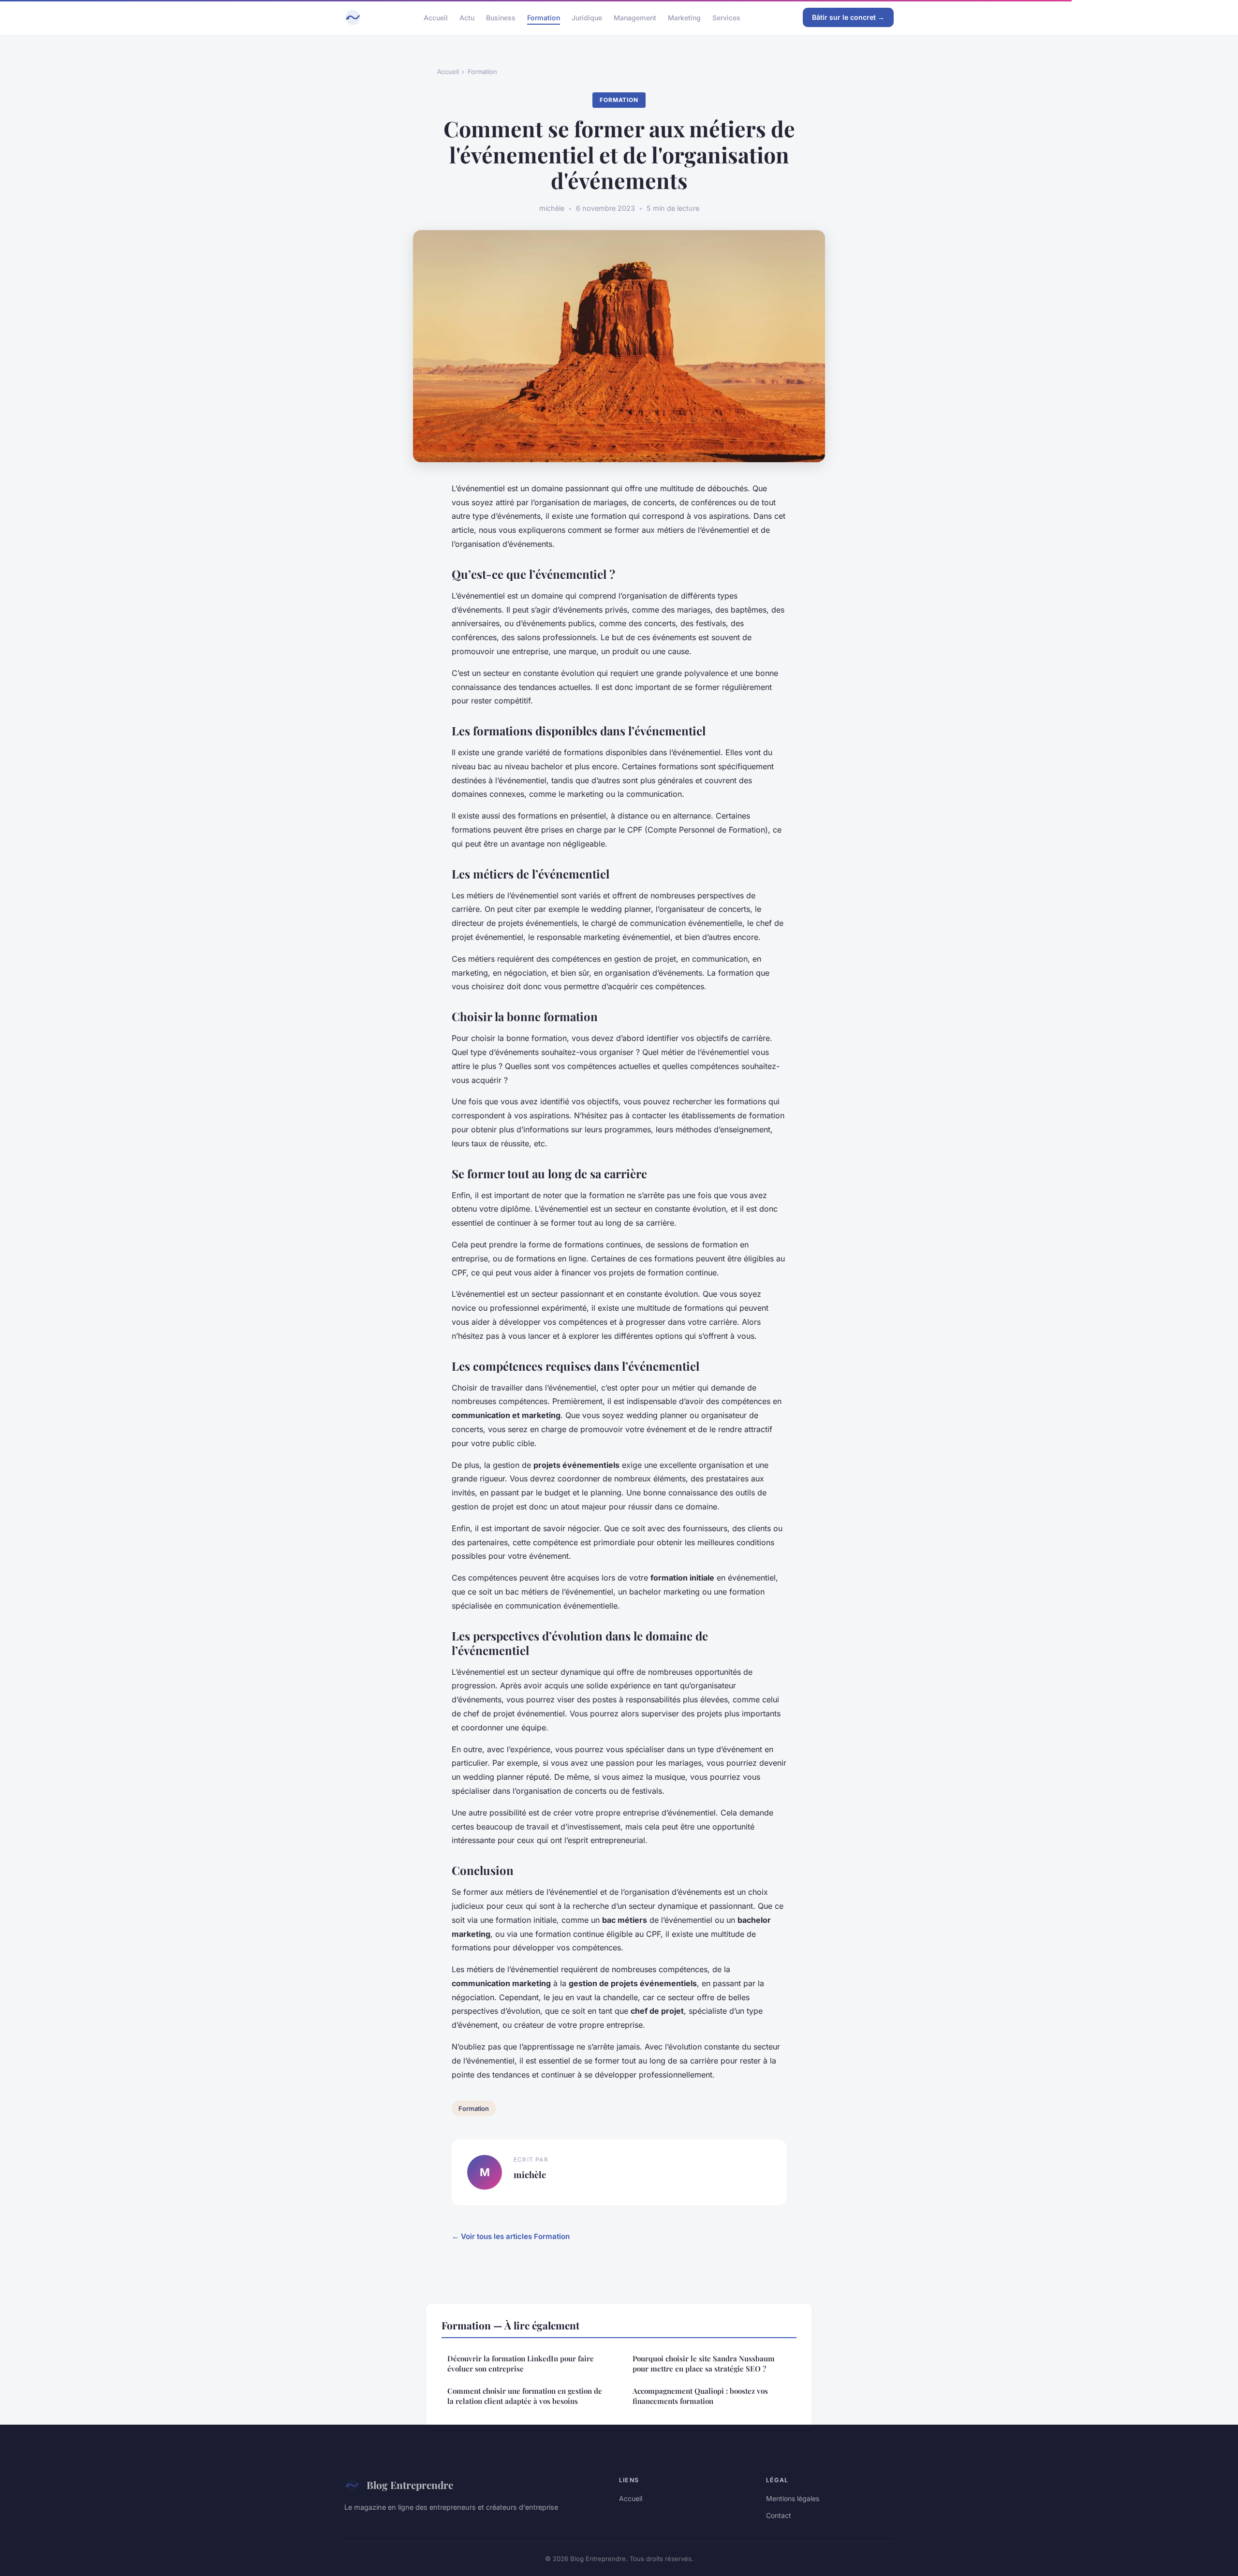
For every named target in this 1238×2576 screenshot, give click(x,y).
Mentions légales (793, 2498)
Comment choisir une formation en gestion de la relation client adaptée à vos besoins (525, 2396)
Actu (467, 17)
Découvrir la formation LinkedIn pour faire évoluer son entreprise (521, 2364)
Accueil (436, 17)
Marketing (684, 17)
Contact (779, 2515)
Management (635, 17)
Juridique (587, 17)
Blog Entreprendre (410, 2485)
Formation (544, 17)
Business (501, 17)
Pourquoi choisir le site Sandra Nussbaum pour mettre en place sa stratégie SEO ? (704, 2364)
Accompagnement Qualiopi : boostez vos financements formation (700, 2396)
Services (726, 17)
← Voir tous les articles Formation (511, 2236)
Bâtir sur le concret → (848, 17)
